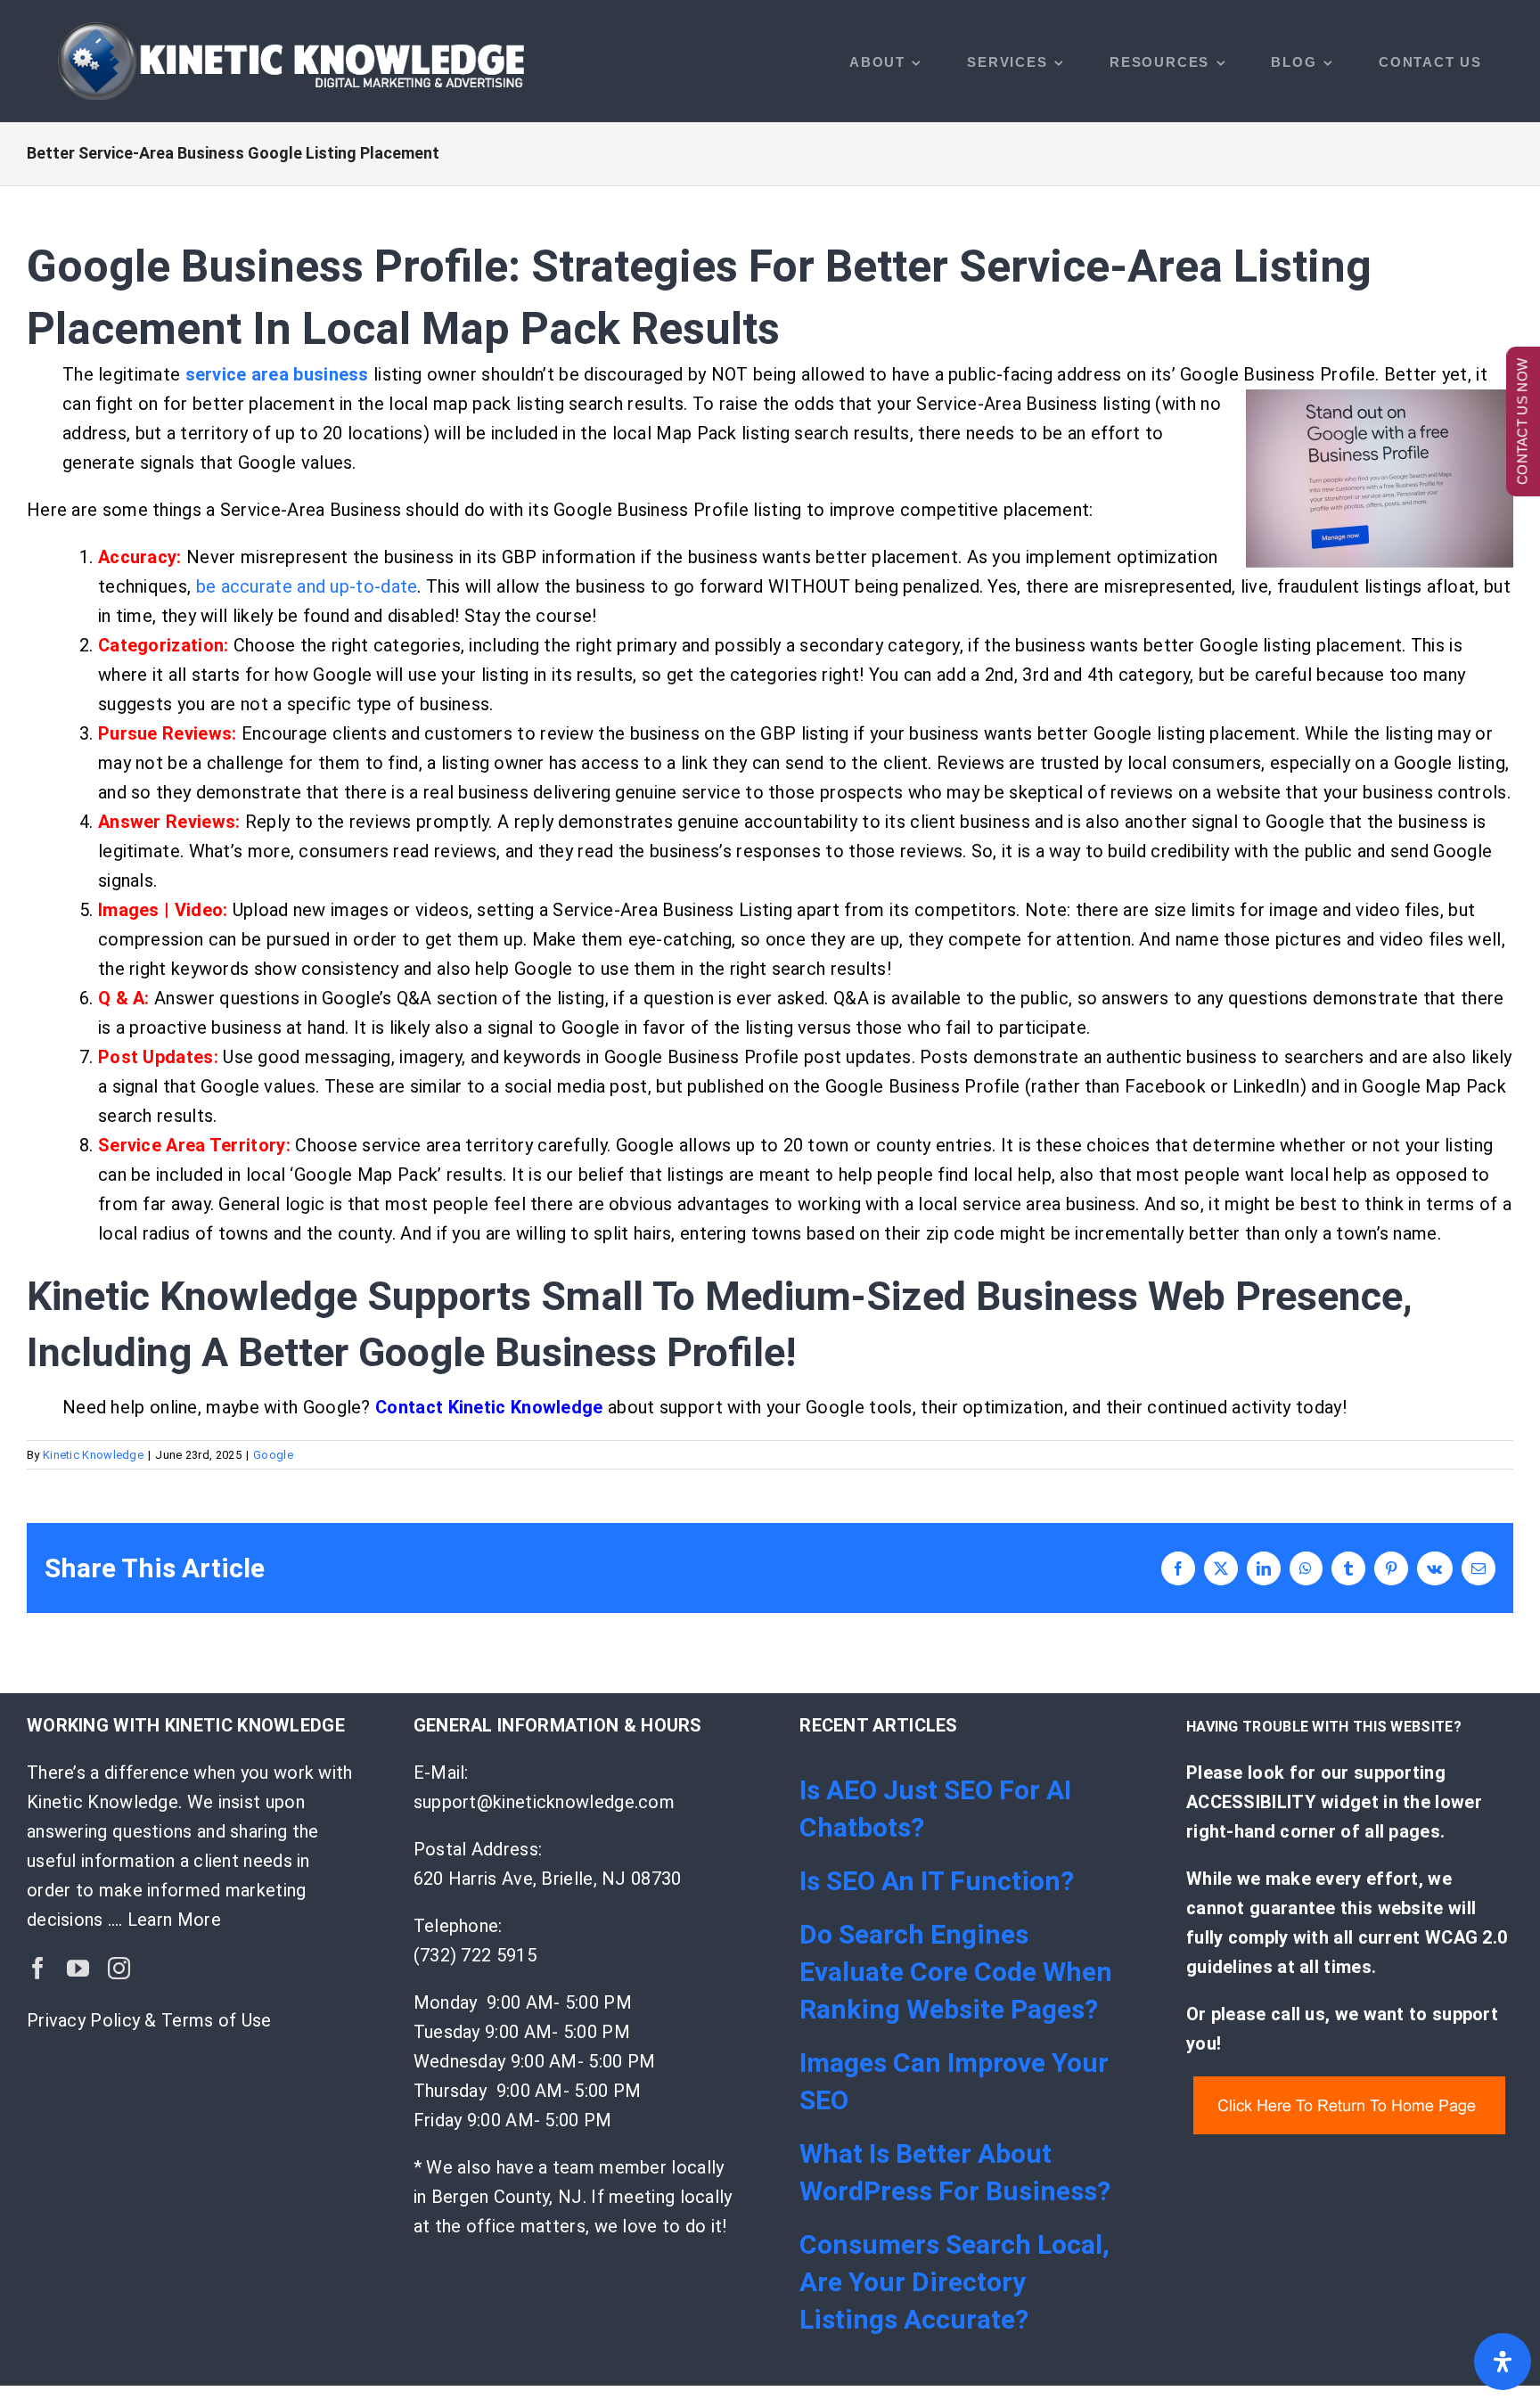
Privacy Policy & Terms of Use (149, 2020)
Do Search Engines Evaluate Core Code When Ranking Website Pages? (956, 1972)
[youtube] (78, 1968)
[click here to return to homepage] (1349, 2085)
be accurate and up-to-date (307, 586)
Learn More (174, 1920)
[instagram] (119, 1968)
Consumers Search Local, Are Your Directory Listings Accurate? (954, 2282)
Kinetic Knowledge (93, 1455)
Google (273, 1455)
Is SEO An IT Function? (937, 1881)
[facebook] (38, 1968)
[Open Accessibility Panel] (1503, 2362)
